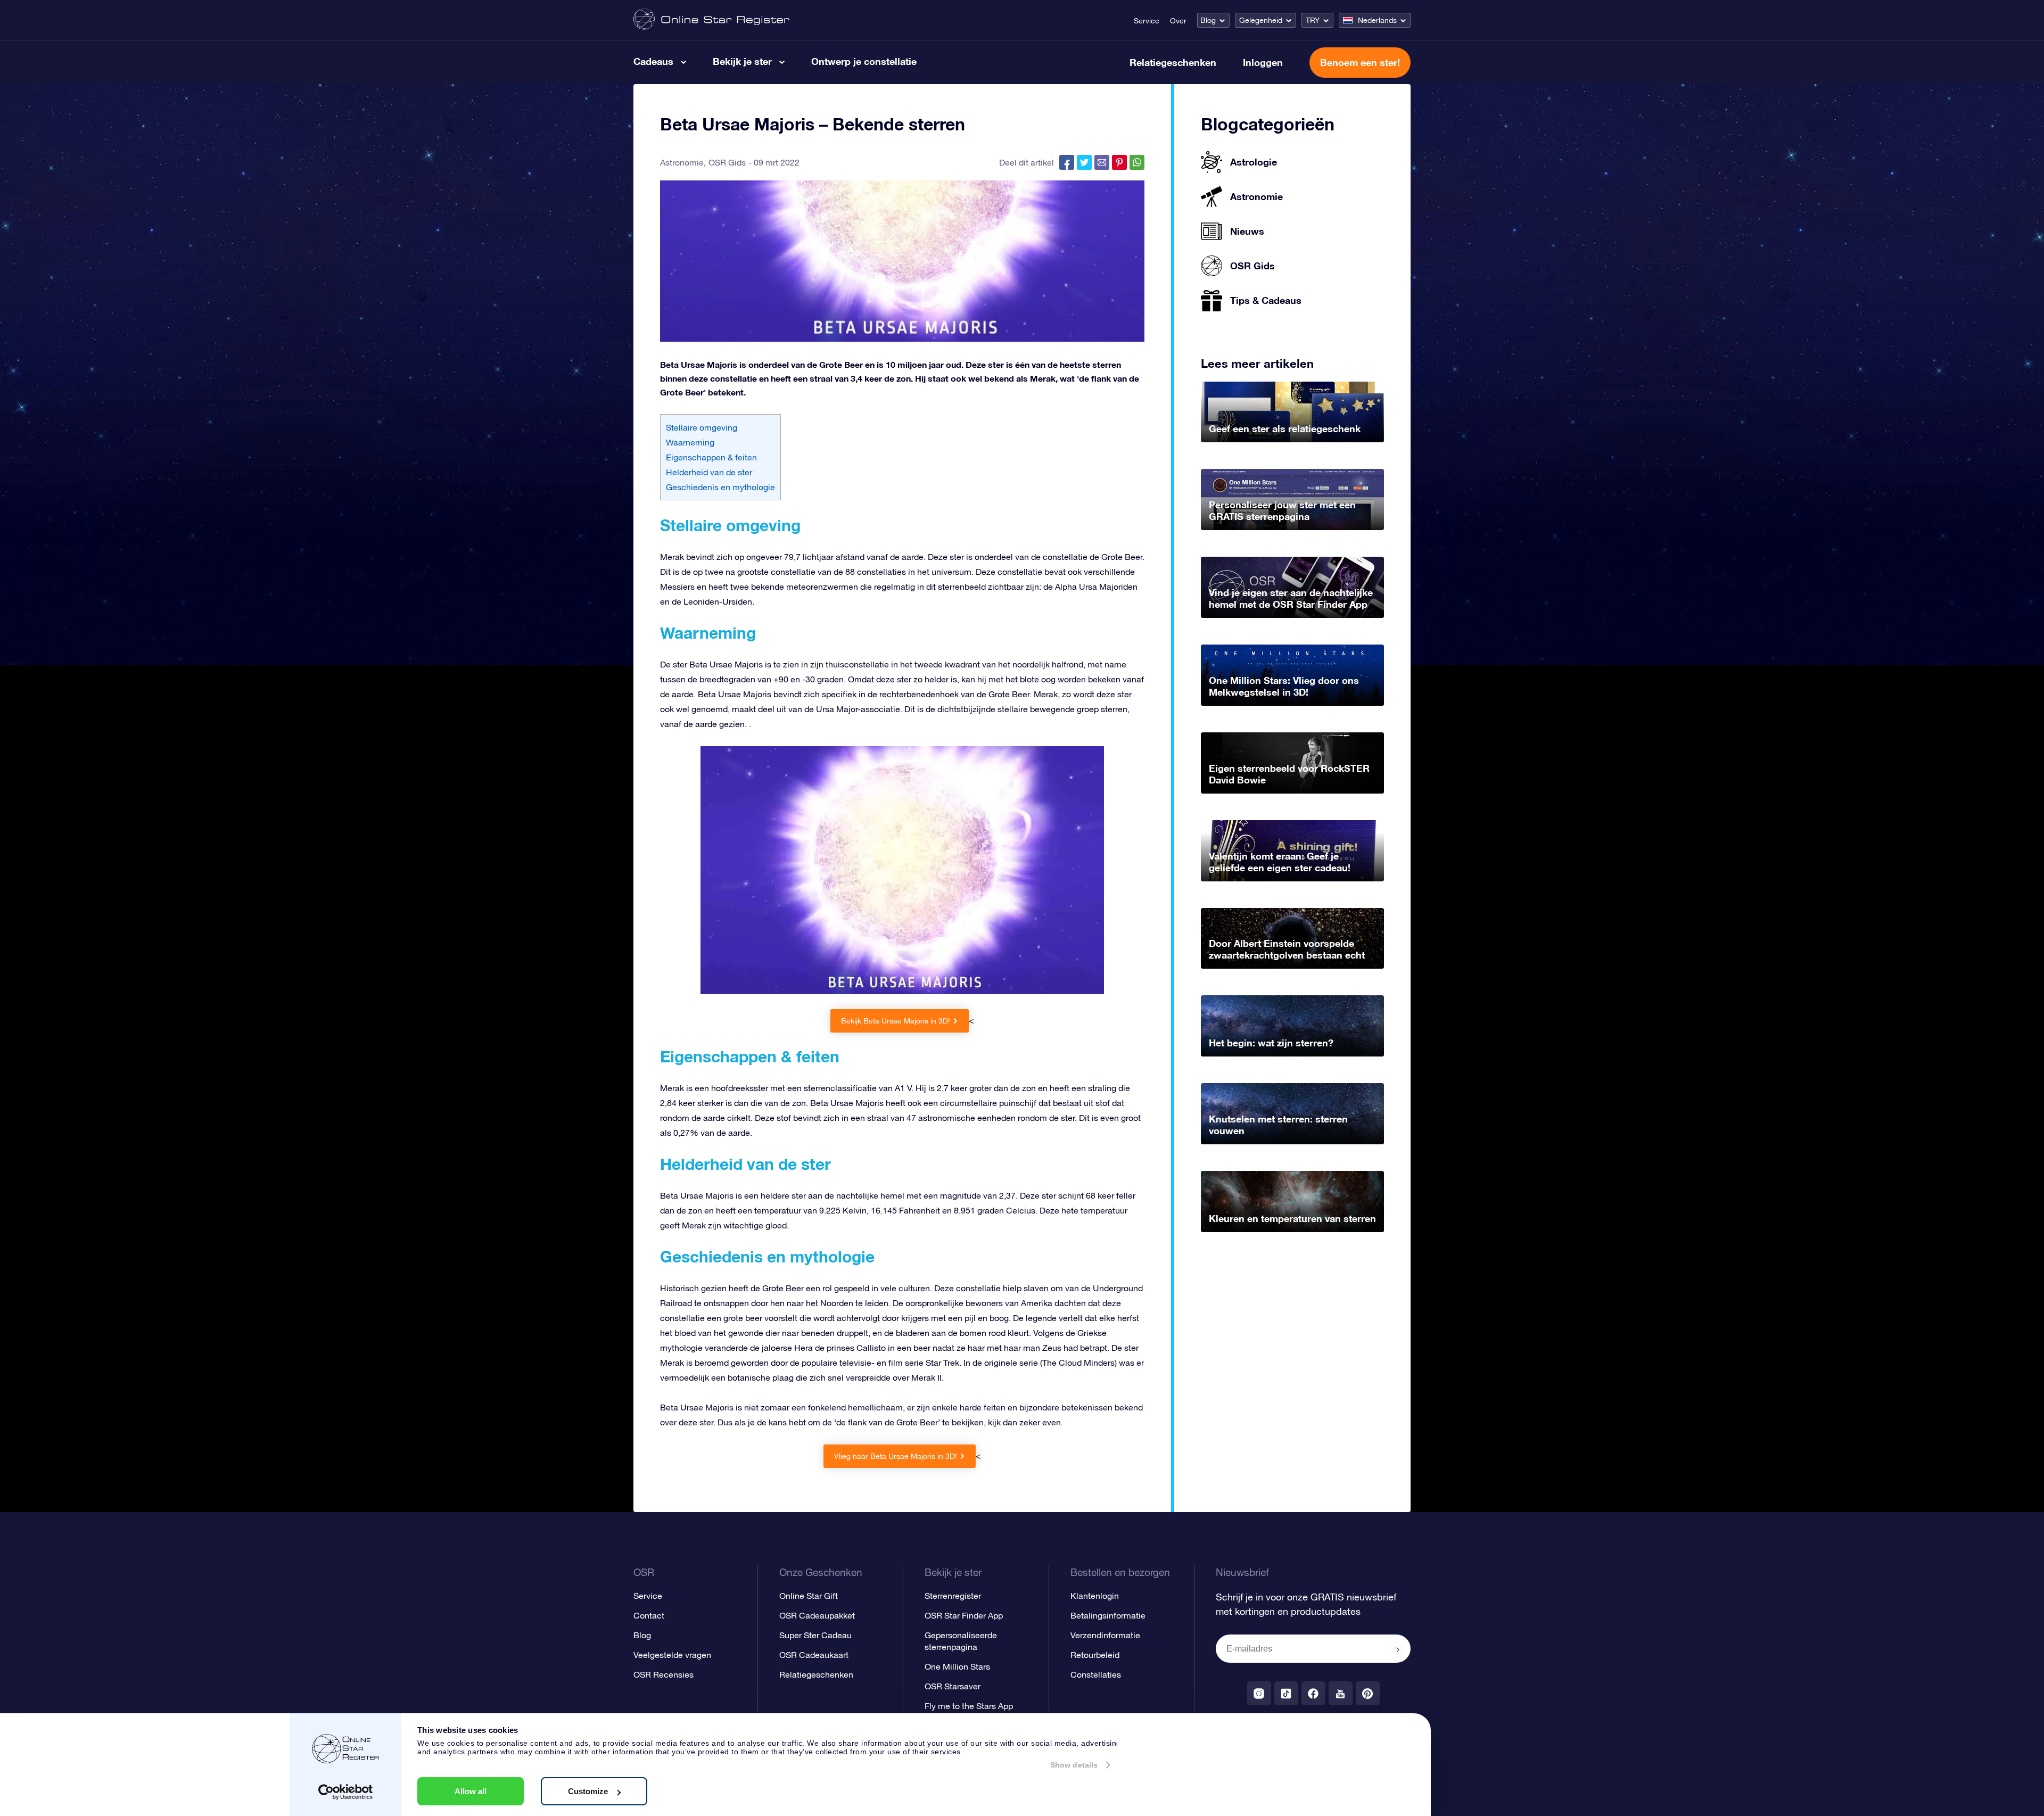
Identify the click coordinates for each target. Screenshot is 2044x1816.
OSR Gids (727, 162)
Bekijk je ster (742, 61)
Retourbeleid (1095, 1655)
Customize (588, 1791)
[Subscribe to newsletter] (1398, 1649)
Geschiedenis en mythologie (720, 487)
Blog (1208, 20)
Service (1147, 21)
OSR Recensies (664, 1674)
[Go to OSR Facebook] (1313, 1693)
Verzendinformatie (1105, 1635)
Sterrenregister (953, 1596)
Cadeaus (653, 61)
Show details (1074, 1765)
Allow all (471, 1791)
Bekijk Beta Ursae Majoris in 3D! (896, 1021)
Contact (649, 1615)
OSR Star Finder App (964, 1615)
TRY (1313, 20)
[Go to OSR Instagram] (1259, 1693)
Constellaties (1096, 1674)
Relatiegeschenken (1173, 62)
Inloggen (1263, 62)
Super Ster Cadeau (815, 1635)
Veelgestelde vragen (672, 1655)
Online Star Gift (809, 1596)
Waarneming (690, 442)
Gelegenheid (1261, 20)
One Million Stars (957, 1666)
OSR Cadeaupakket (817, 1615)
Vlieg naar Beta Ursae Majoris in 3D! (896, 1456)
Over (1178, 21)
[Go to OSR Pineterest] (1368, 1693)
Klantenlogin (1095, 1596)
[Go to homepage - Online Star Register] (711, 20)
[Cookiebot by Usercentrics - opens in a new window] (346, 1792)
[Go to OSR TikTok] (1286, 1693)
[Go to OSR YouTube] (1341, 1693)
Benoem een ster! (1360, 62)
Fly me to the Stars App (969, 1706)
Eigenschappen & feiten (711, 457)
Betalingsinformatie (1108, 1615)
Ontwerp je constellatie (864, 61)
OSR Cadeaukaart (814, 1655)
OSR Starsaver (953, 1686)
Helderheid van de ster (709, 472)
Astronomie (682, 162)
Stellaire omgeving (702, 427)
